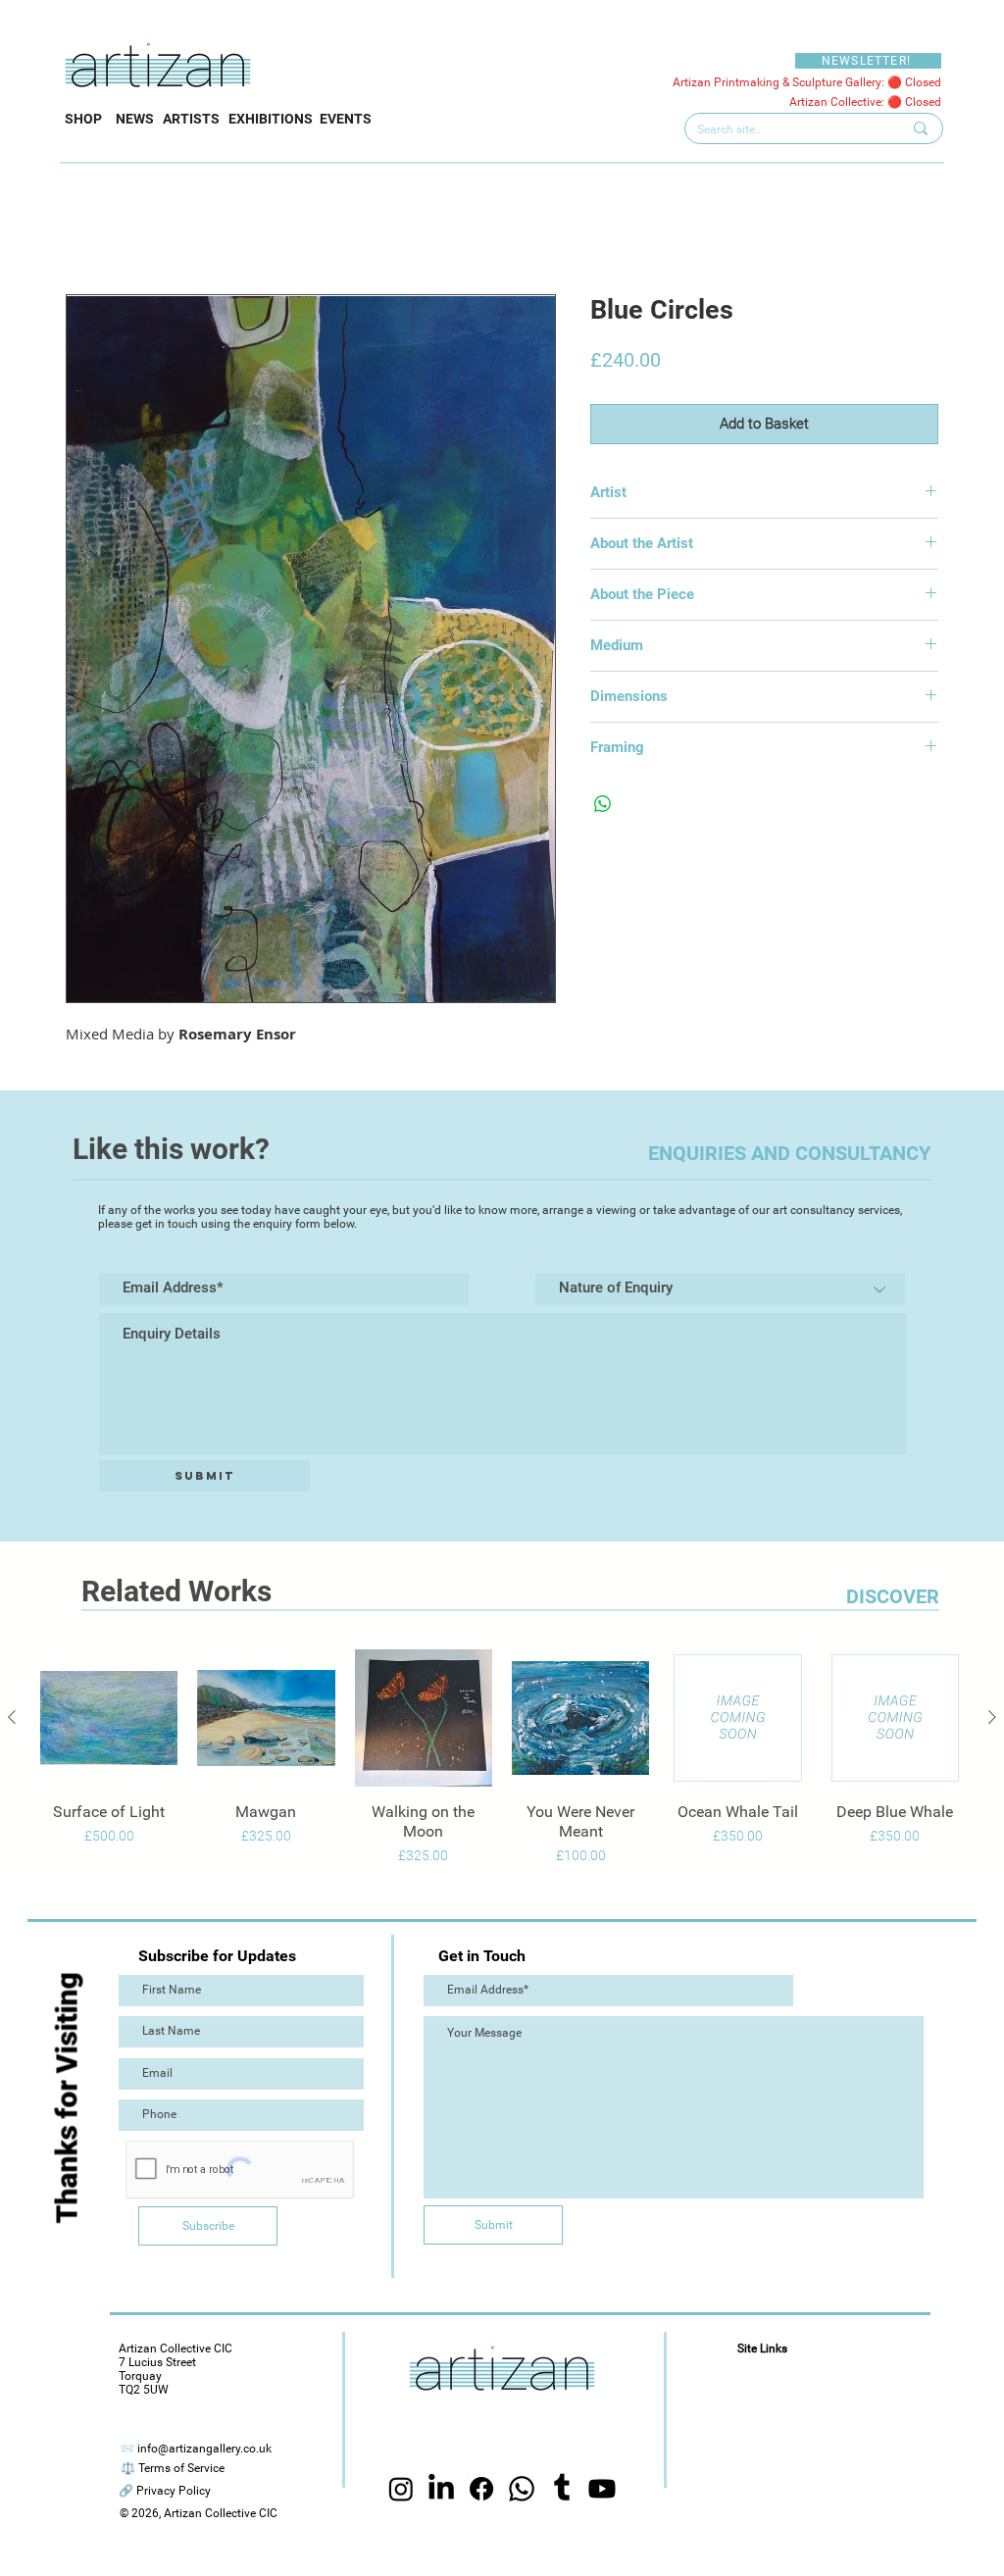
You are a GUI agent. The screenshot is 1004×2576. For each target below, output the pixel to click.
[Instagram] (401, 2489)
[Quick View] (109, 1718)
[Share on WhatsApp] (603, 804)
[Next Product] (992, 1717)
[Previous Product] (12, 1717)
